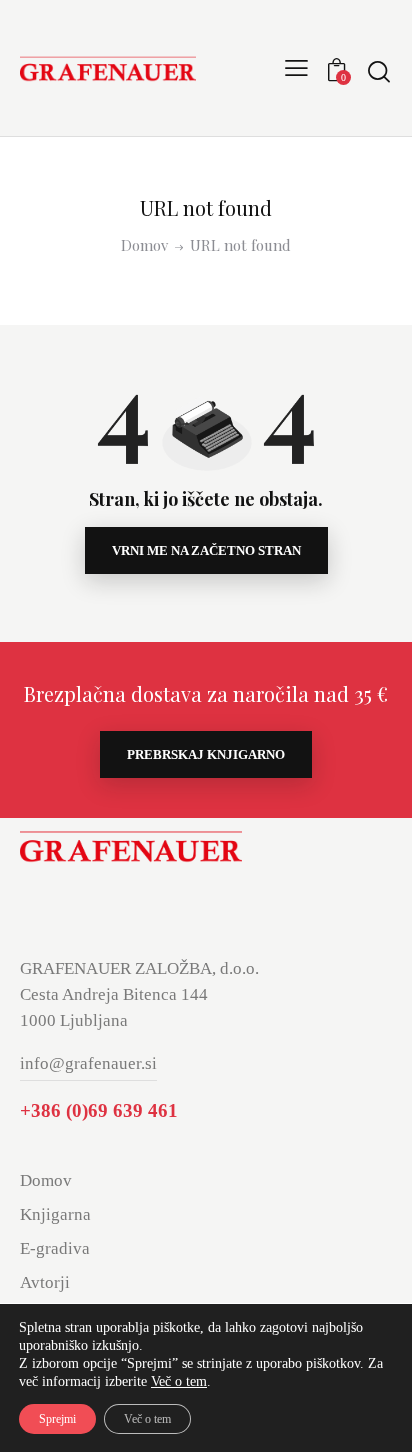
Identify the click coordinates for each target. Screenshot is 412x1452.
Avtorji (45, 1282)
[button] (296, 68)
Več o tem (179, 1381)
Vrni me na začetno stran (206, 550)
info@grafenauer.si (88, 1063)
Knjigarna (55, 1214)
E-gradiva (55, 1248)
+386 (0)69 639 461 (99, 1110)
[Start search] (379, 71)
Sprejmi (57, 1419)
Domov (144, 245)
